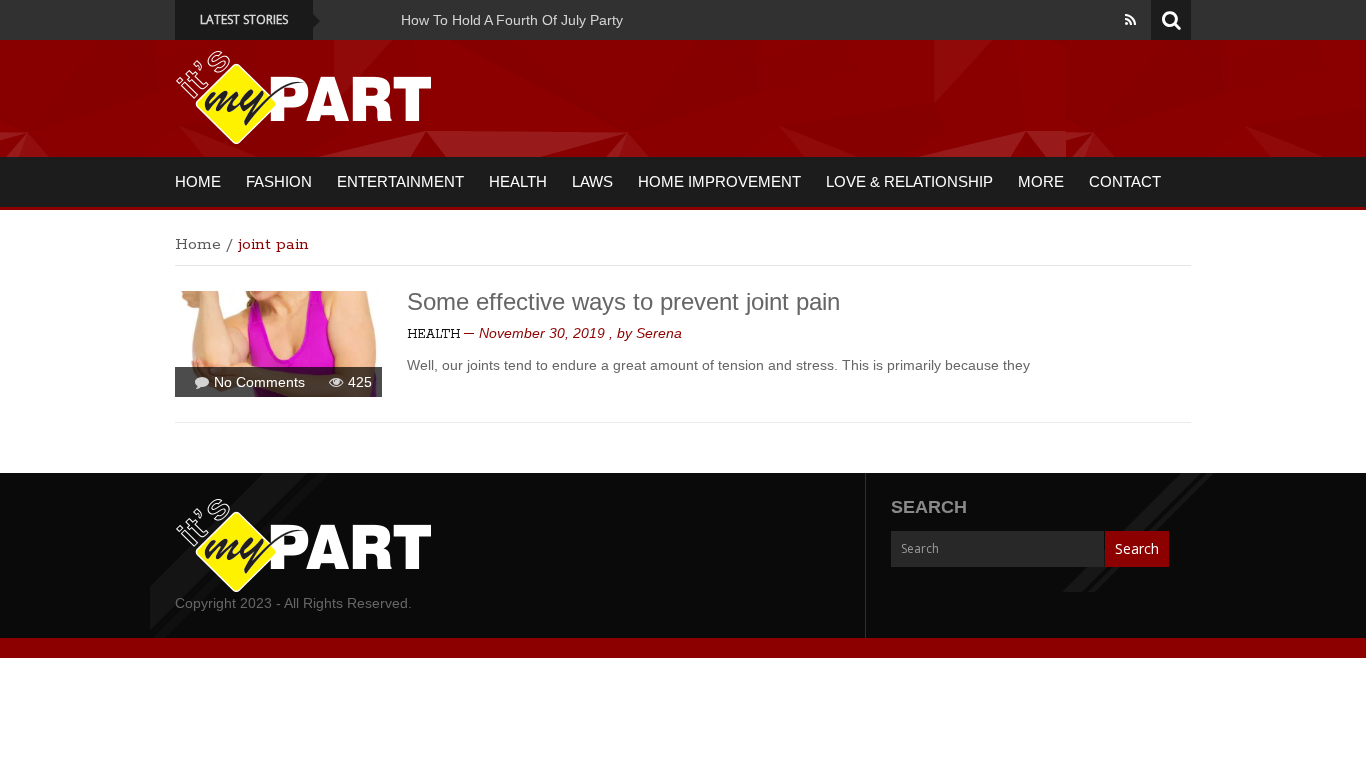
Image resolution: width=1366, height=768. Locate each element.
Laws (592, 181)
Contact (1125, 181)
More (1041, 181)
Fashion (279, 181)
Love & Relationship (909, 181)
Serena (659, 333)
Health (518, 181)
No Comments (259, 382)
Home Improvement (719, 181)
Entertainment (400, 181)
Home (198, 181)
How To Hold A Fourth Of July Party (500, 20)
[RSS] (1130, 20)
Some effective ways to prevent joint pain (623, 301)
